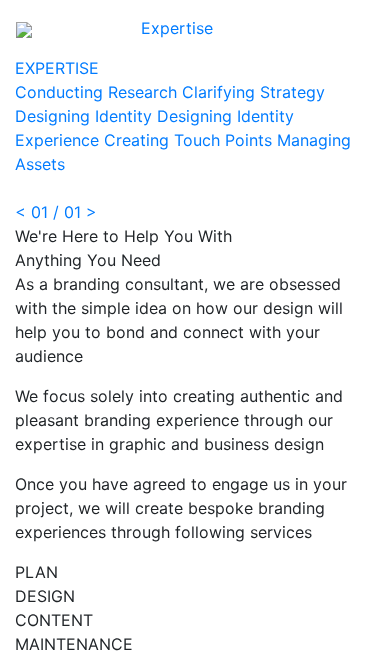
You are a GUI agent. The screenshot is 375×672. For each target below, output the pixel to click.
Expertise (177, 28)
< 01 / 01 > (56, 212)
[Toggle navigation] (338, 28)
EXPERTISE (57, 68)
